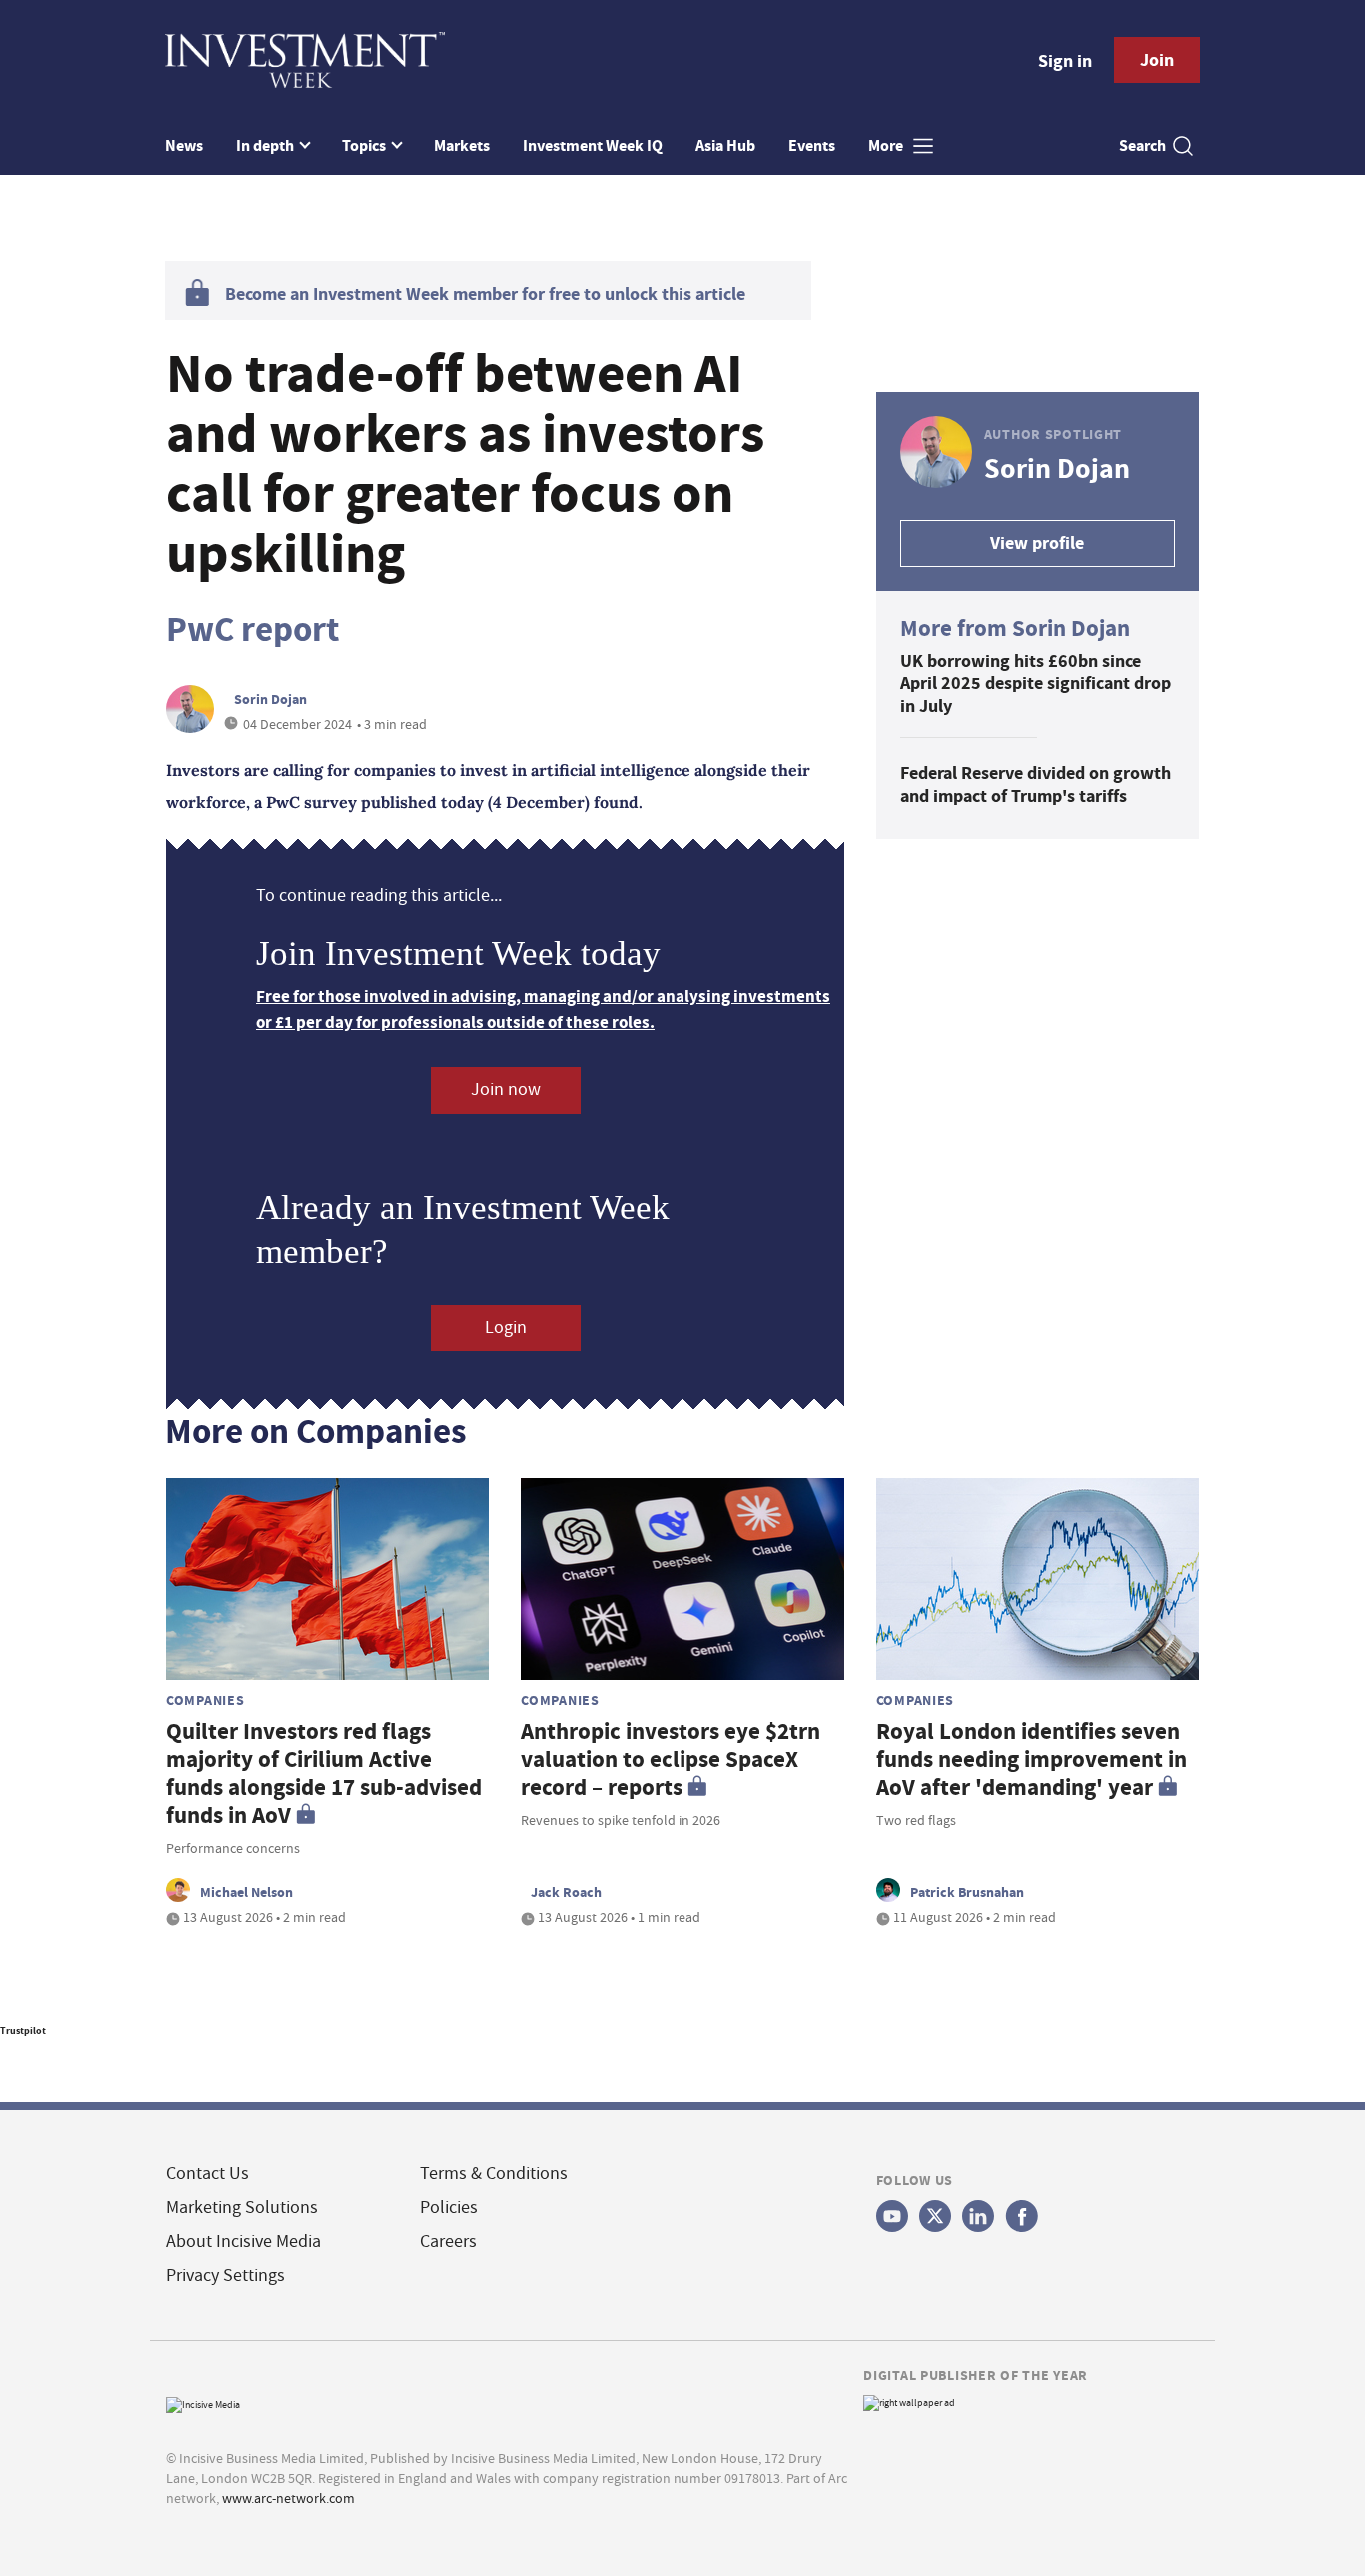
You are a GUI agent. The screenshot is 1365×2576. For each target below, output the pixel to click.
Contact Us (207, 2174)
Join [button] (1157, 60)
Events (812, 145)
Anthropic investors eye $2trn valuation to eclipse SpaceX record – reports (671, 1760)
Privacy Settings (225, 2276)
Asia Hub (725, 145)
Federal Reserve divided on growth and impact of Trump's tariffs (1036, 784)
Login (506, 1328)
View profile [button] (1037, 543)
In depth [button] (266, 145)
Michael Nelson (246, 1892)
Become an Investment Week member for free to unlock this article (485, 294)
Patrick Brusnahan (967, 1892)
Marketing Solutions (242, 2208)
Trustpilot (23, 2031)
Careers (448, 2242)
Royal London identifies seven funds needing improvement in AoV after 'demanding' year (1032, 1760)
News (184, 145)
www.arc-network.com (288, 2498)
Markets (462, 145)
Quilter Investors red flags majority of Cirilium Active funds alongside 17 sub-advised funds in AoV (324, 1774)
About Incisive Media (243, 2242)
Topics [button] (365, 145)
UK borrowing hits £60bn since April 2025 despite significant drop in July (1036, 683)
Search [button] (1143, 145)
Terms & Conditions (494, 2174)
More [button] (887, 145)
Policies (449, 2208)
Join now (506, 1089)
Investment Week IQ (593, 145)
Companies (205, 1700)
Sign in (1065, 61)
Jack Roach (566, 1892)
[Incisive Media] (203, 2403)
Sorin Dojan (270, 699)
